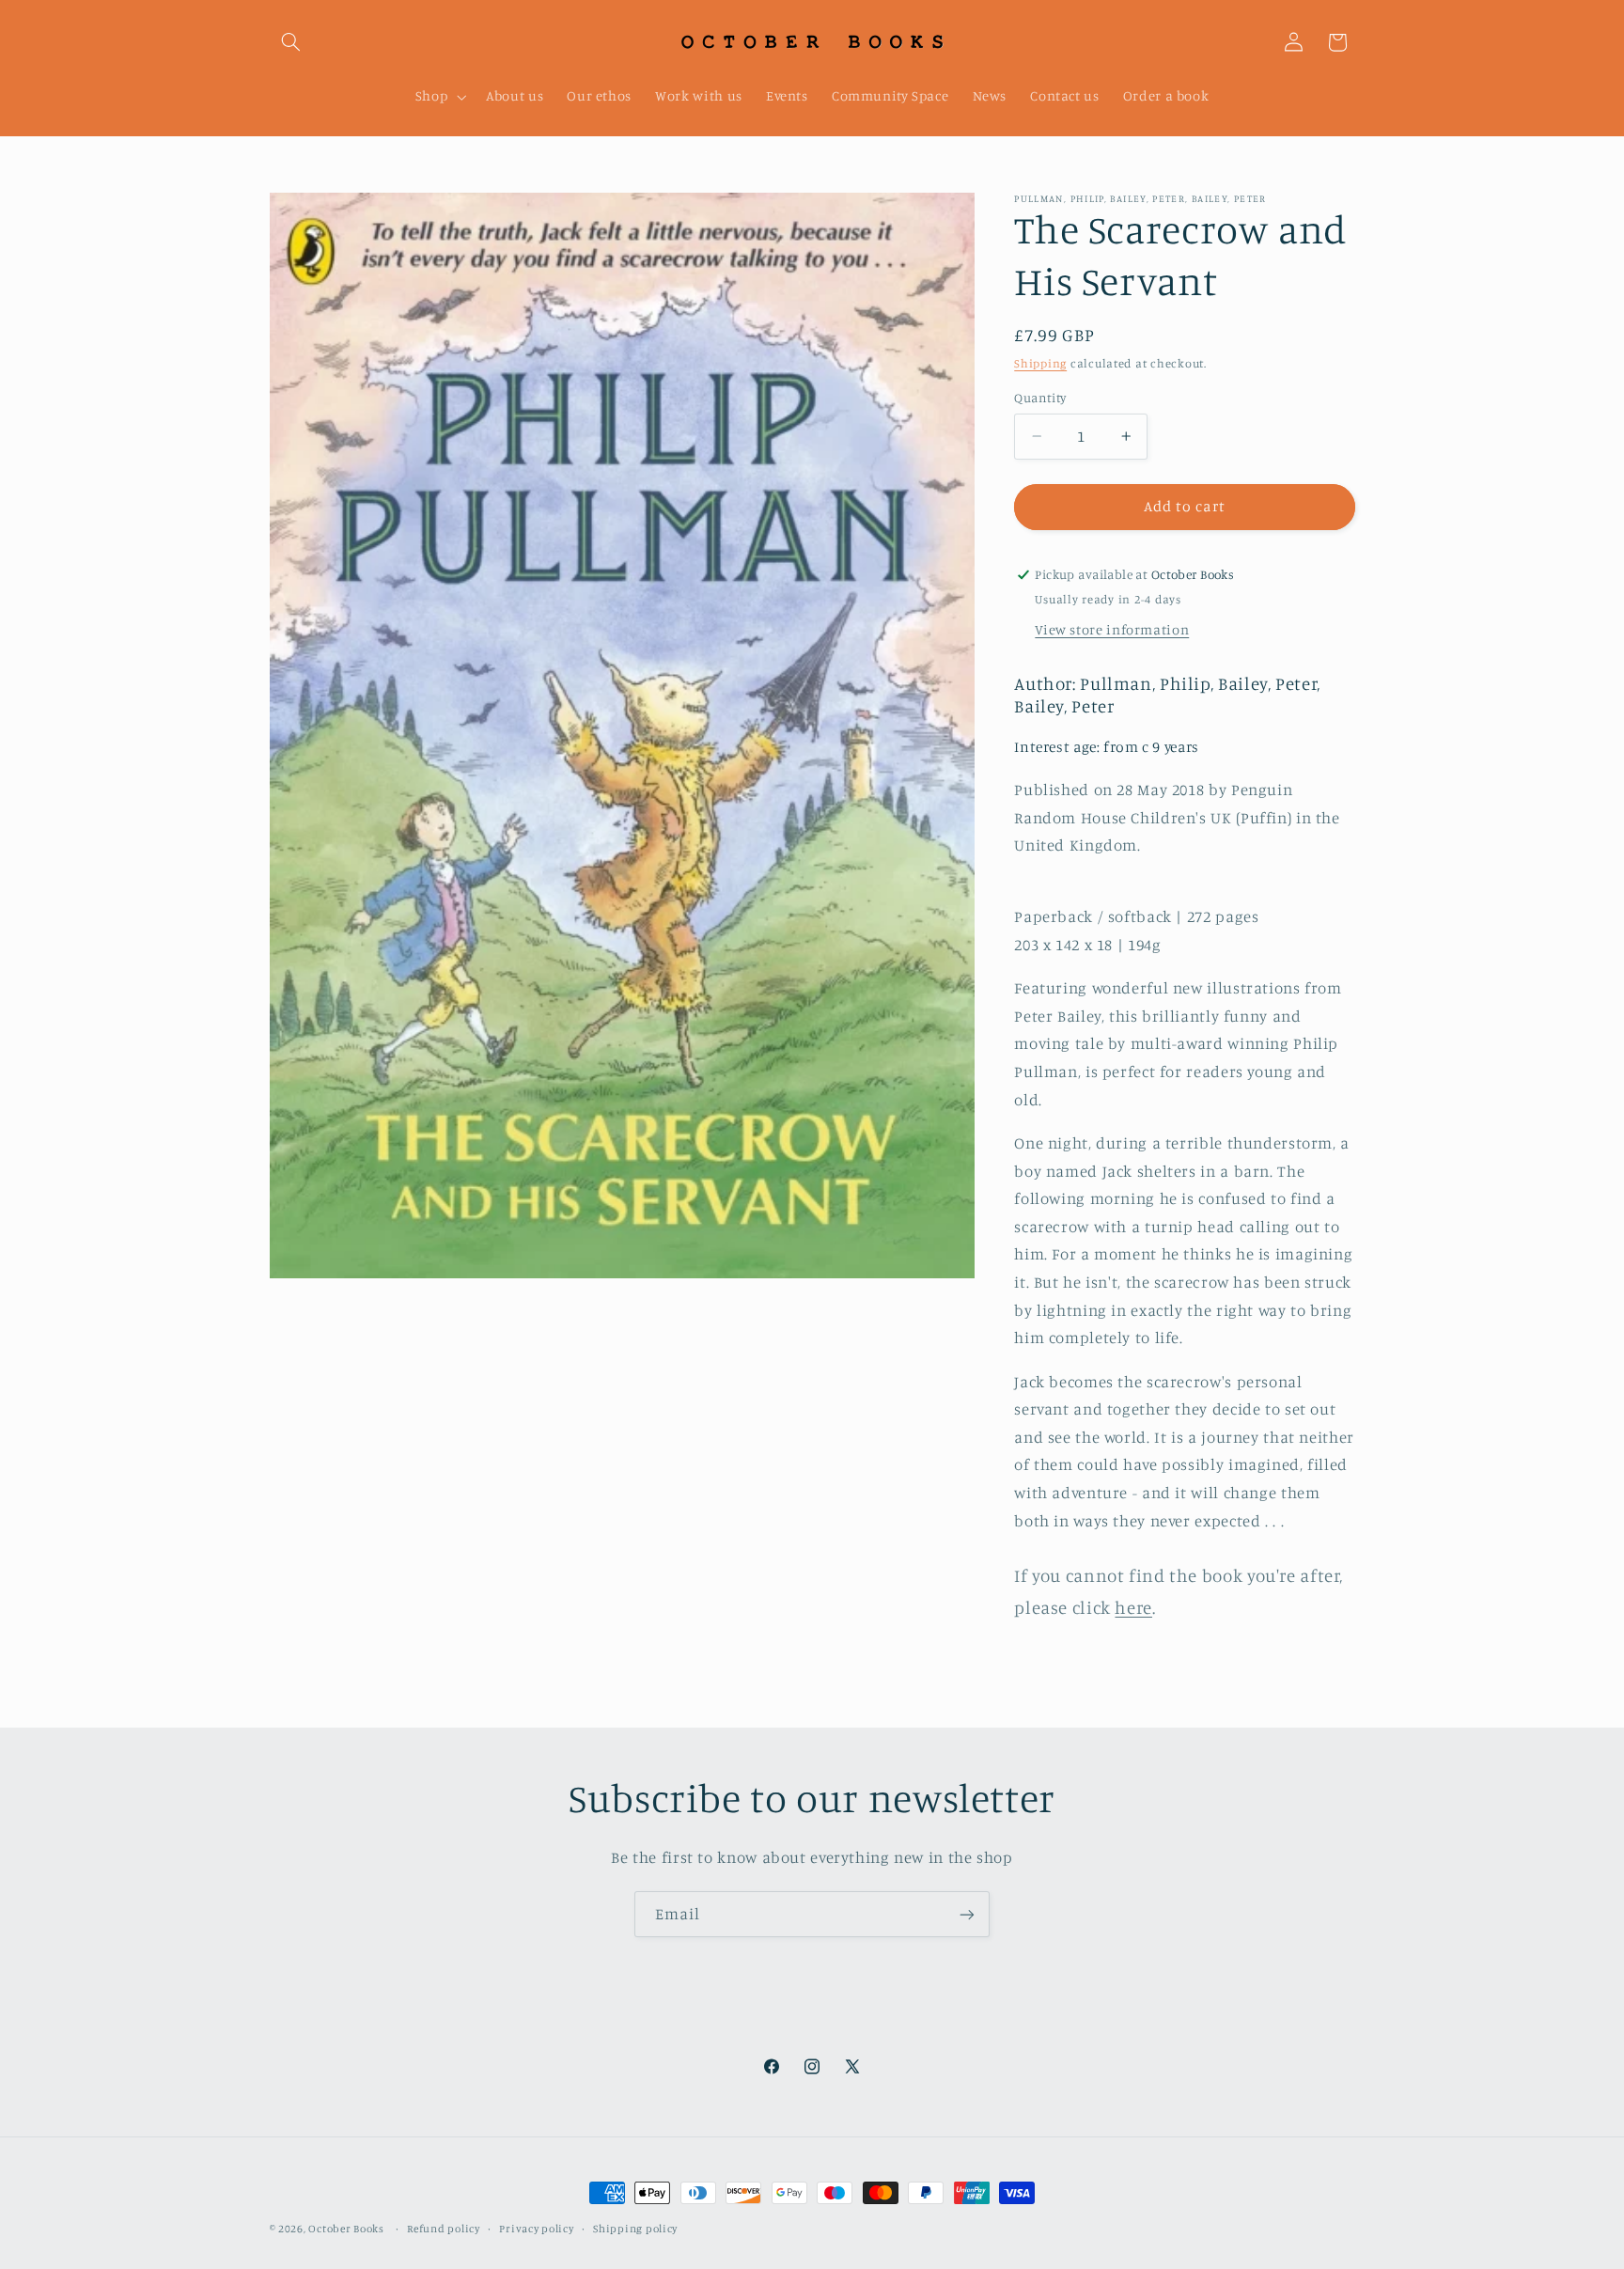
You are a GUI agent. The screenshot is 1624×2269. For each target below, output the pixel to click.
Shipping (1040, 363)
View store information (1112, 629)
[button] (291, 42)
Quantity (1040, 398)
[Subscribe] (967, 1914)
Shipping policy (635, 2229)
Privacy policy (536, 2229)
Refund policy (444, 2229)
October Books (346, 2229)
